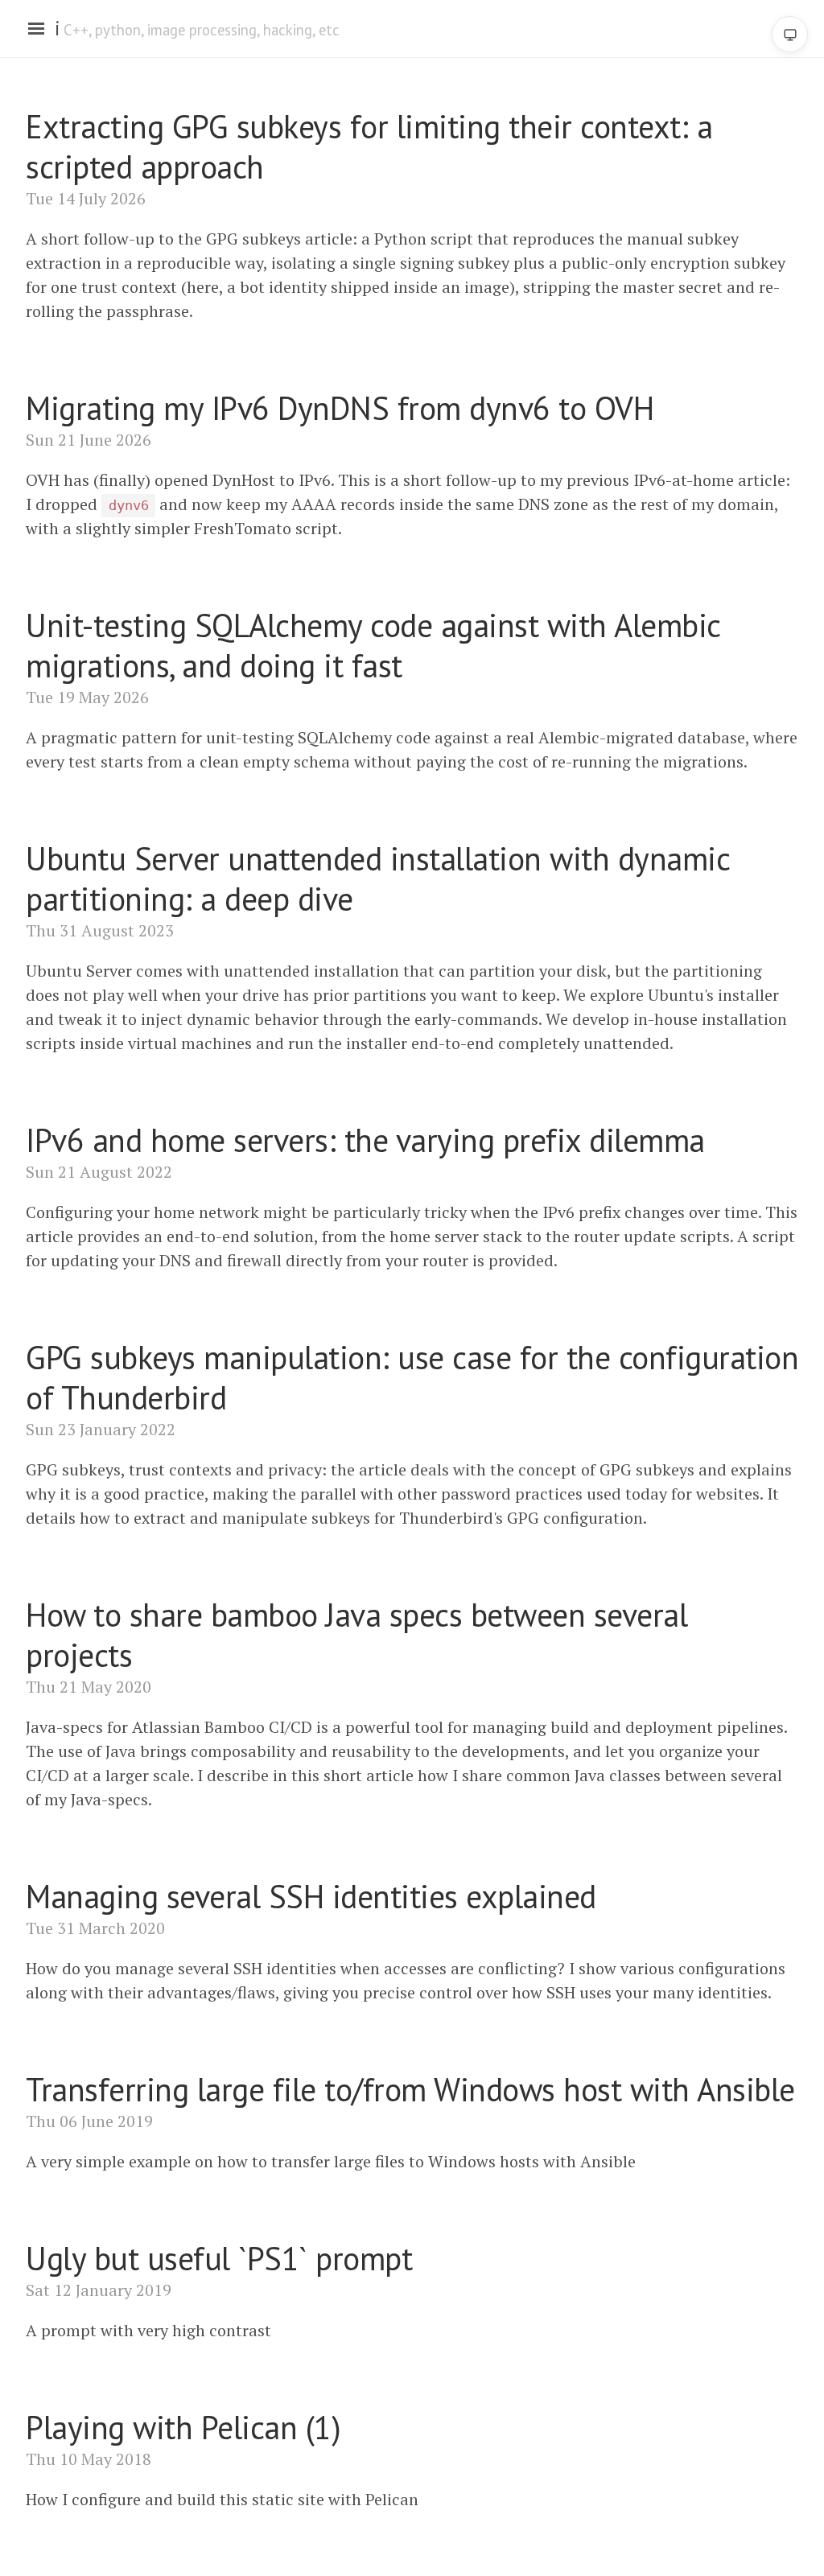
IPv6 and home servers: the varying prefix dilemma (365, 1140)
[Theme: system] (790, 34)
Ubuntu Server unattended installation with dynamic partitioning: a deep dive (377, 879)
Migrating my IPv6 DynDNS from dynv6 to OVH (340, 408)
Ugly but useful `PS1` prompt (219, 2258)
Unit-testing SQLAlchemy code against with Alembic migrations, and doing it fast (373, 645)
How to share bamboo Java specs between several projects (356, 1635)
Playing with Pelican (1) (183, 2427)
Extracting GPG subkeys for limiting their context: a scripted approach (369, 146)
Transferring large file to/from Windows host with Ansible (410, 2089)
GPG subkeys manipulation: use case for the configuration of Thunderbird (412, 1377)
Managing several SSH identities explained (311, 1896)
